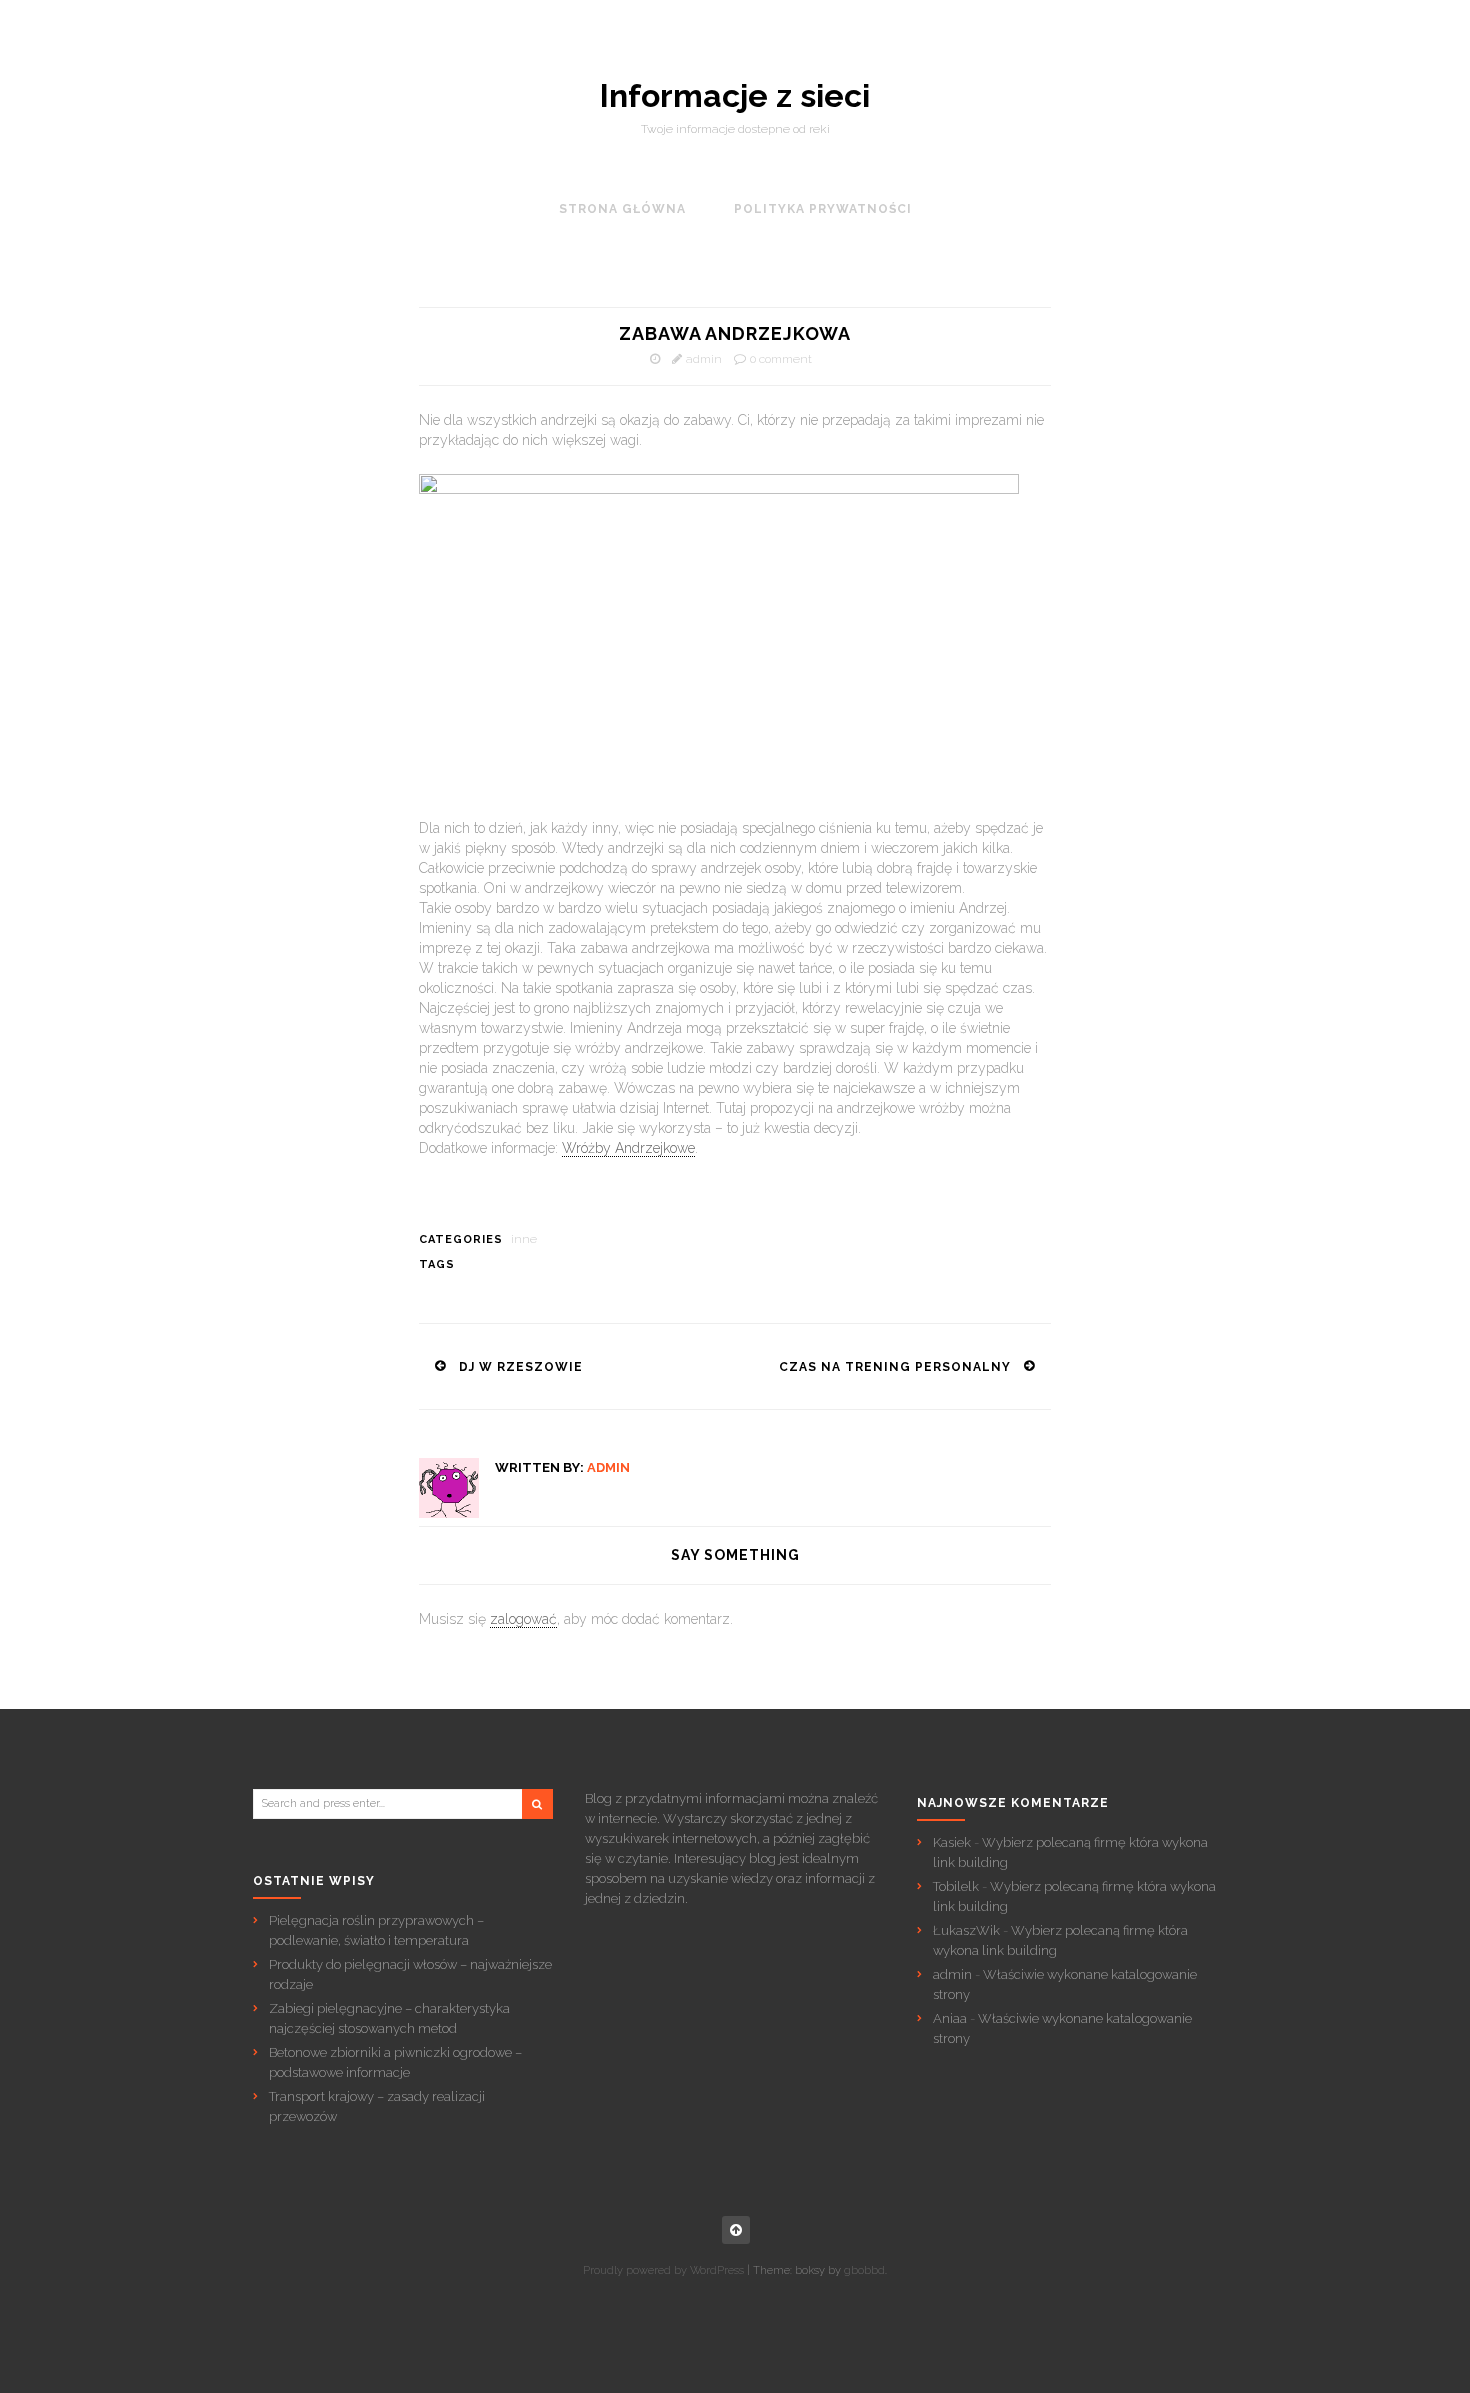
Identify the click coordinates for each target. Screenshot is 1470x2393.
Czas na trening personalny (895, 1367)
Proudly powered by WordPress (663, 2270)
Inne (524, 1239)
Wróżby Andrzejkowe (628, 1148)
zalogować (523, 1619)
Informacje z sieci (735, 96)
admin (704, 359)
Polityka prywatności (823, 209)
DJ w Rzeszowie (521, 1367)
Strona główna (622, 209)
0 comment (781, 359)
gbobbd (864, 2270)
